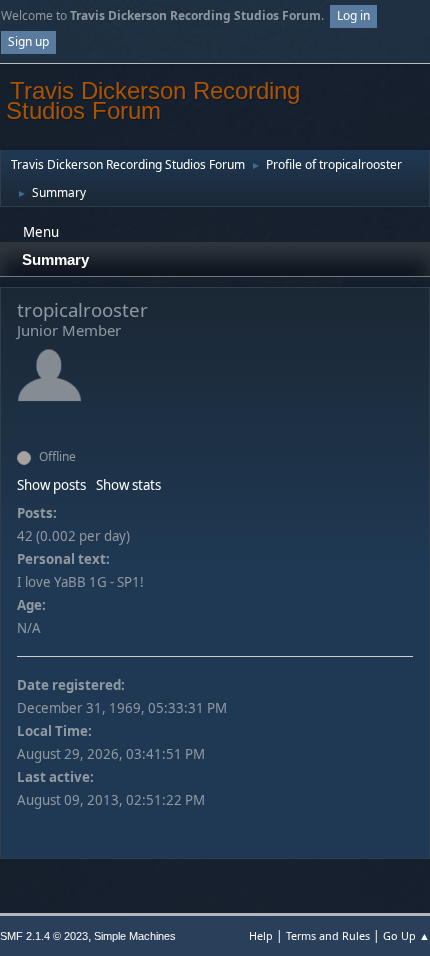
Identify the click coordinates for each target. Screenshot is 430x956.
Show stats (128, 485)
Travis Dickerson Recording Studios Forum (153, 100)
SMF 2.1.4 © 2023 (44, 936)
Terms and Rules (328, 935)
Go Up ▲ (406, 935)
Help (261, 935)
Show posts (51, 485)
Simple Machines (135, 936)
